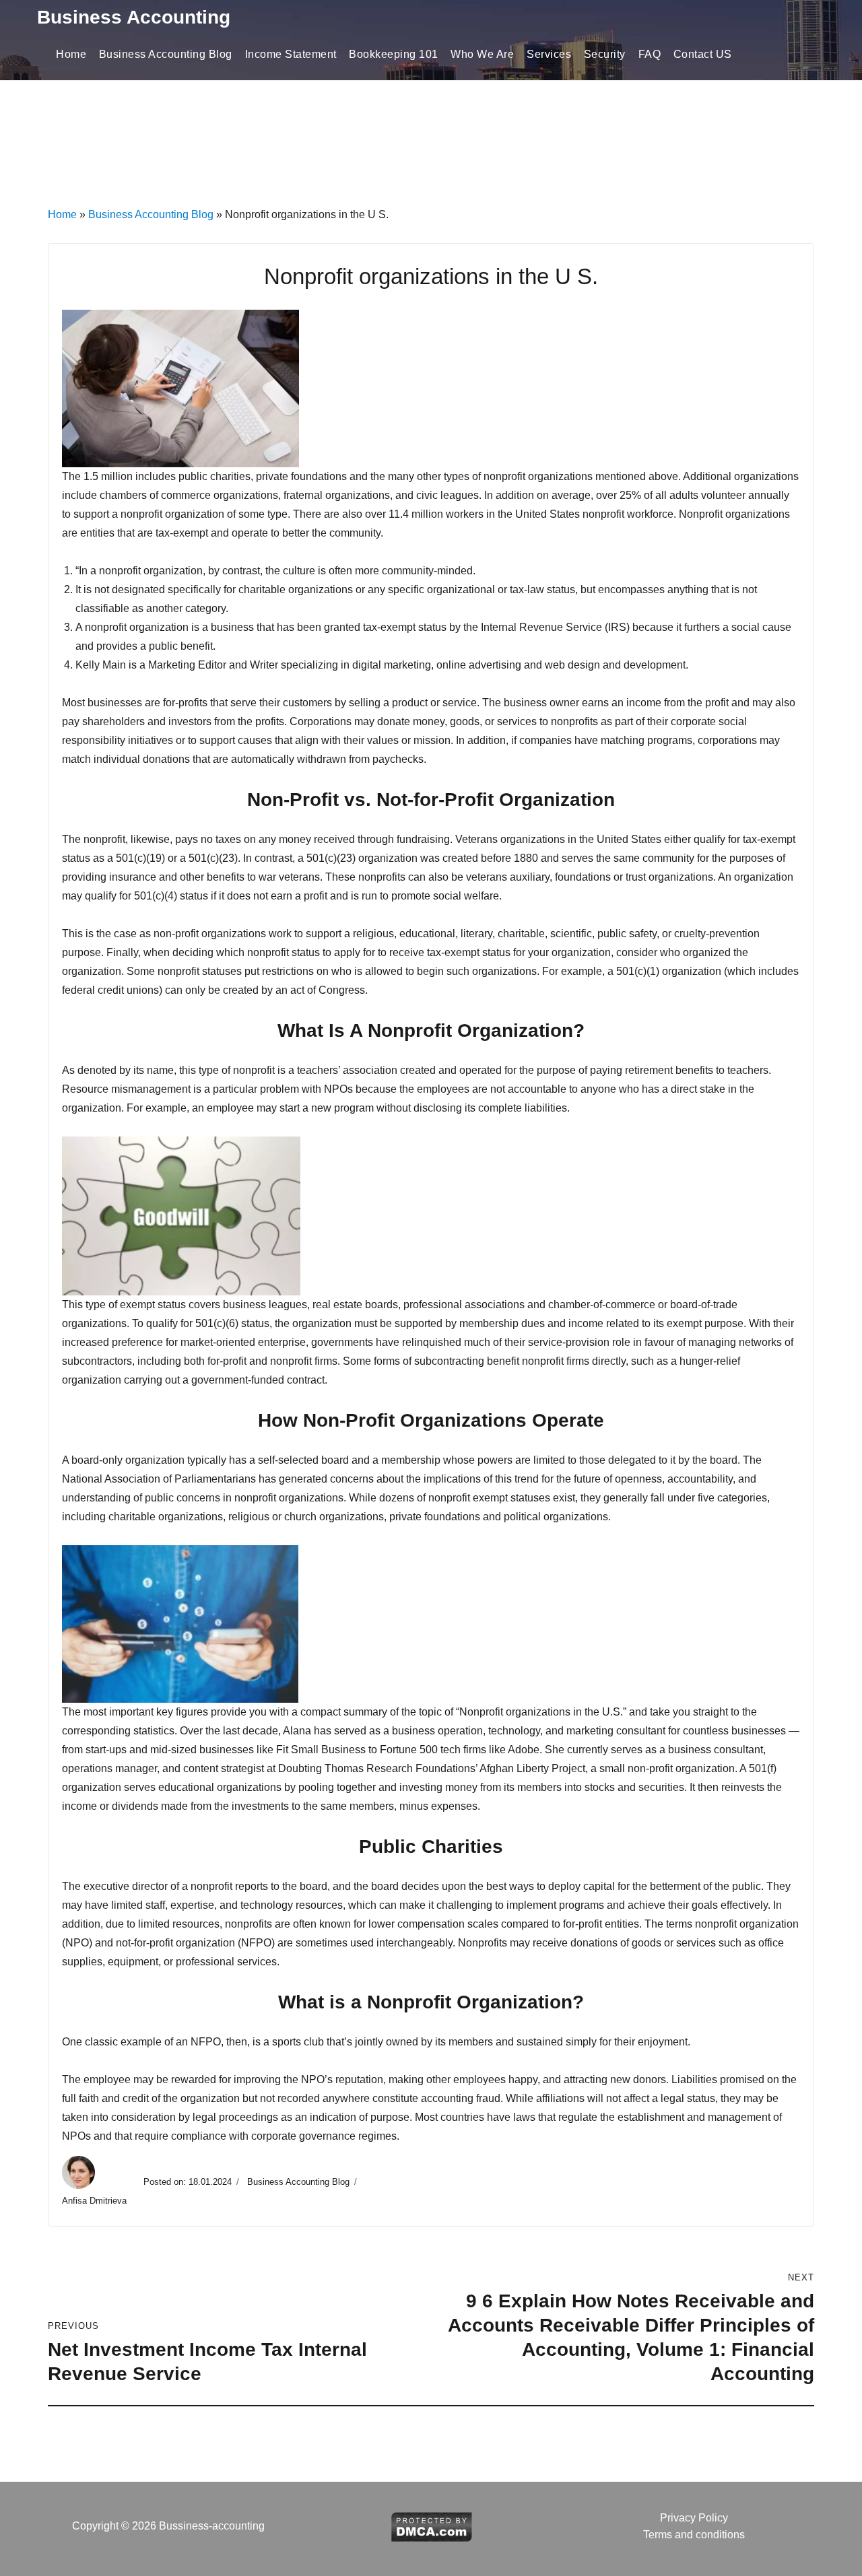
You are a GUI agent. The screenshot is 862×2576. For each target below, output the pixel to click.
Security (605, 54)
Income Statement (291, 54)
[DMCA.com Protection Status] (431, 2525)
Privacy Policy (694, 2518)
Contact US (703, 54)
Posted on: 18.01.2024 (188, 2182)
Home (71, 54)
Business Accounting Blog (166, 54)
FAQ (650, 54)
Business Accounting (134, 17)
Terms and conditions (694, 2535)
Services (549, 54)
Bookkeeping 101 (394, 54)
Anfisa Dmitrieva (96, 2201)
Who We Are (482, 54)
